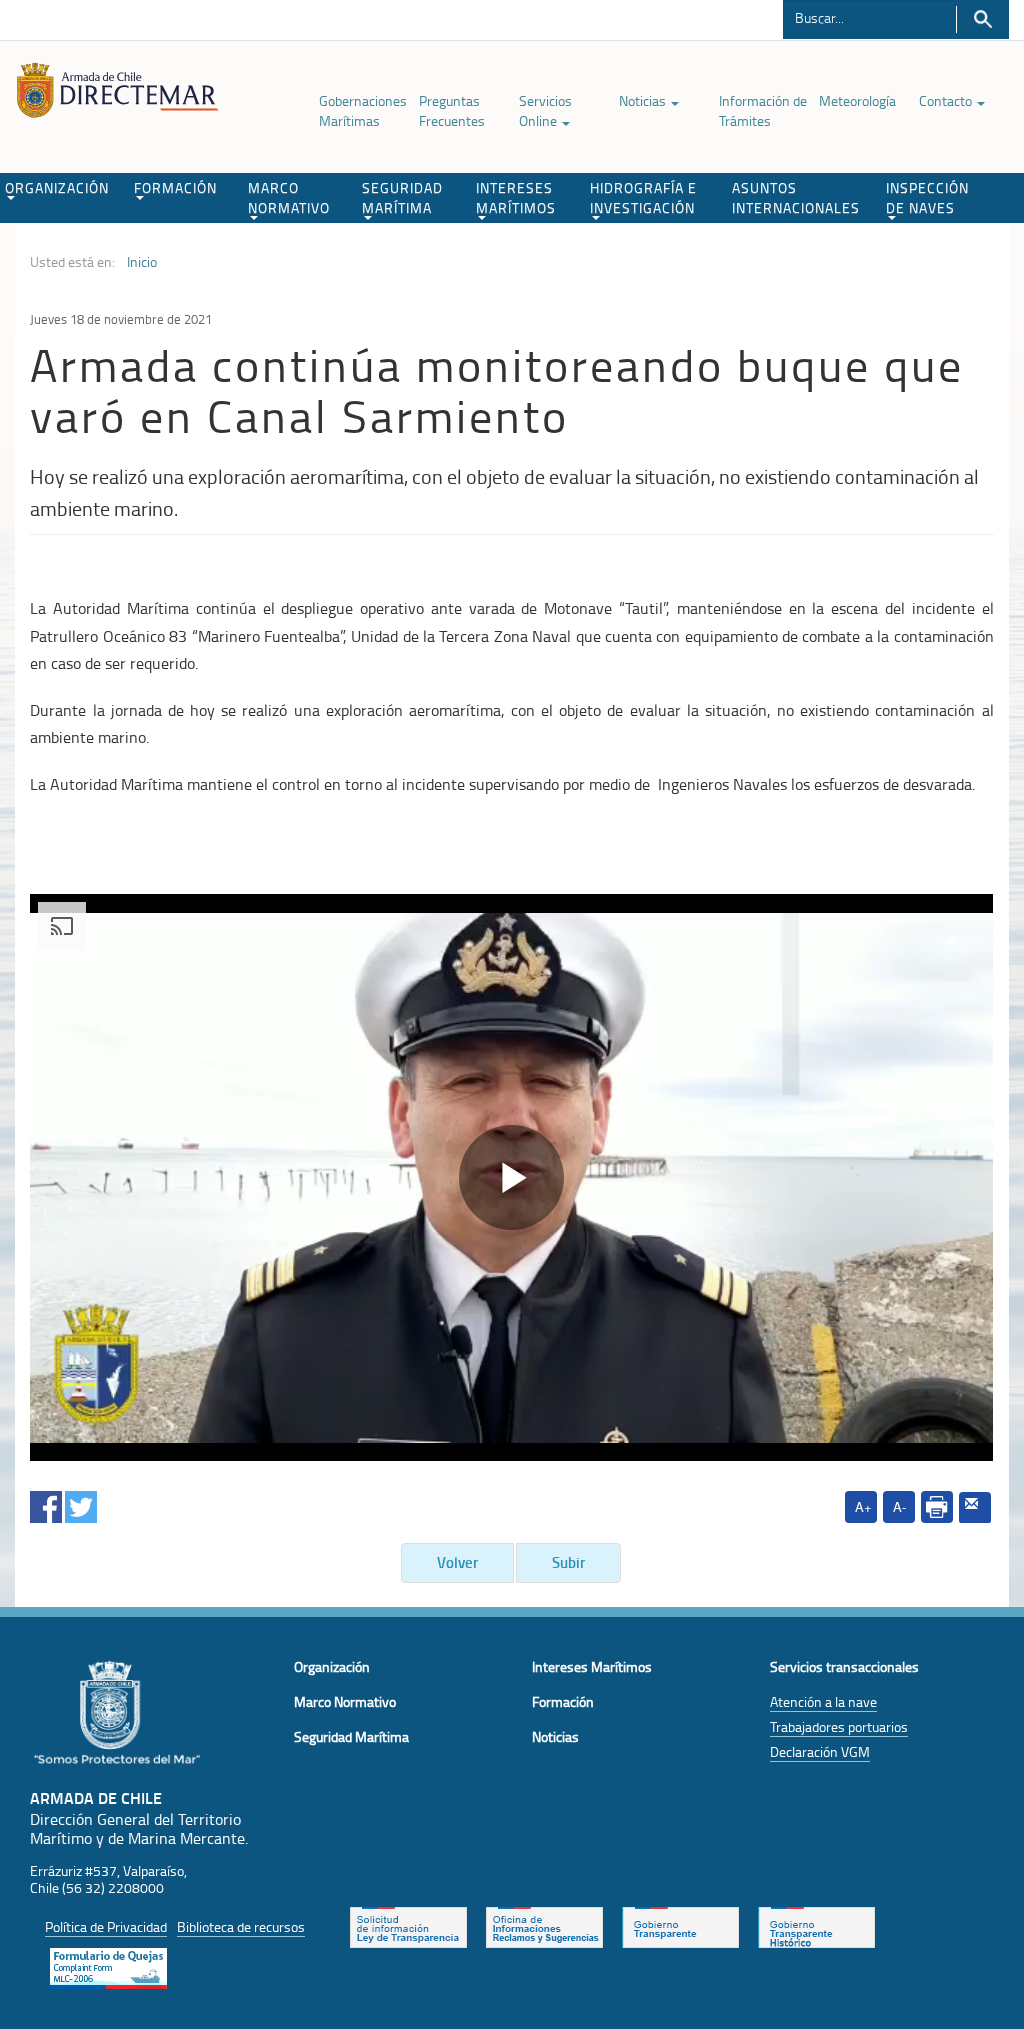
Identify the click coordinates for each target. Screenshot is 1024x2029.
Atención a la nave (823, 1701)
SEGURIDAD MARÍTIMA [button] (402, 197)
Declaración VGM (820, 1751)
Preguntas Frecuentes (452, 110)
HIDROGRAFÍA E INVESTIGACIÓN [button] (643, 197)
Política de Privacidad (106, 1926)
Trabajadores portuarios (839, 1726)
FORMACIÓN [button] (175, 187)
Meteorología (857, 100)
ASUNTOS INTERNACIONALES (796, 197)
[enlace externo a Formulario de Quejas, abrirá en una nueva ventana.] (108, 1966)
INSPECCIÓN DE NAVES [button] (927, 197)
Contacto (947, 100)
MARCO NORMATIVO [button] (289, 197)
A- (899, 1506)
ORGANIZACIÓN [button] (57, 187)
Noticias (644, 100)
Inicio (142, 262)
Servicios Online (545, 110)
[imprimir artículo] (937, 1507)
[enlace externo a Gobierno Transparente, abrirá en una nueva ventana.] (680, 1925)
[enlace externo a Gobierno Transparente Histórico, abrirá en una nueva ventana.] (816, 1925)
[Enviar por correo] (975, 1508)
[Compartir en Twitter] (81, 1503)
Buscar (982, 19)
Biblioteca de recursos (241, 1926)
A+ (863, 1506)
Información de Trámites (763, 110)
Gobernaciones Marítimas (363, 110)
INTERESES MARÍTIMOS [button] (516, 197)
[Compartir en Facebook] (46, 1503)
